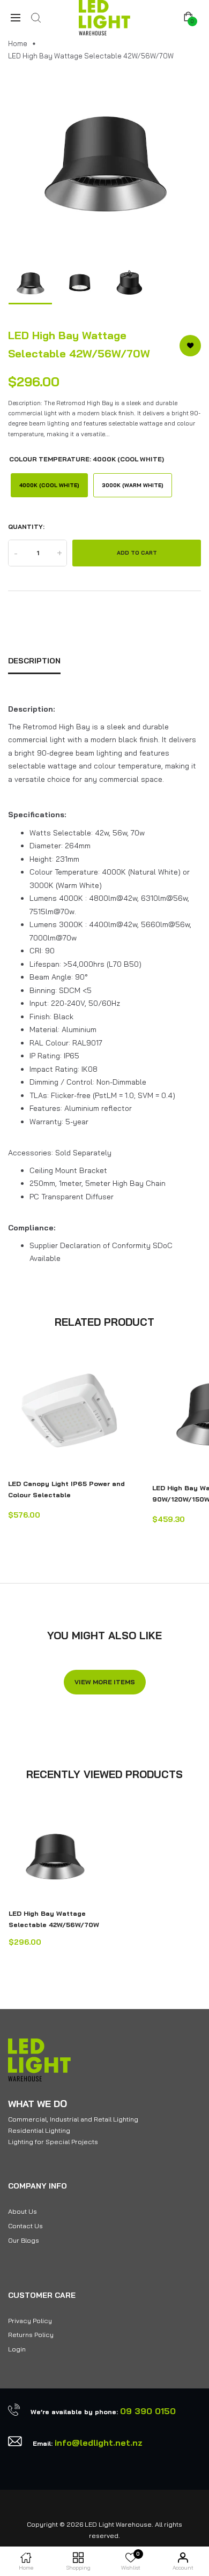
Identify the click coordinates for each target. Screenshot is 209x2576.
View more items (105, 1682)
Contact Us (25, 2226)
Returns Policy (31, 2335)
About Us (23, 2211)
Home (18, 43)
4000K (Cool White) (49, 485)
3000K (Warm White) (133, 485)
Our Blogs (24, 2240)
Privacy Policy (30, 2321)
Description (34, 661)
